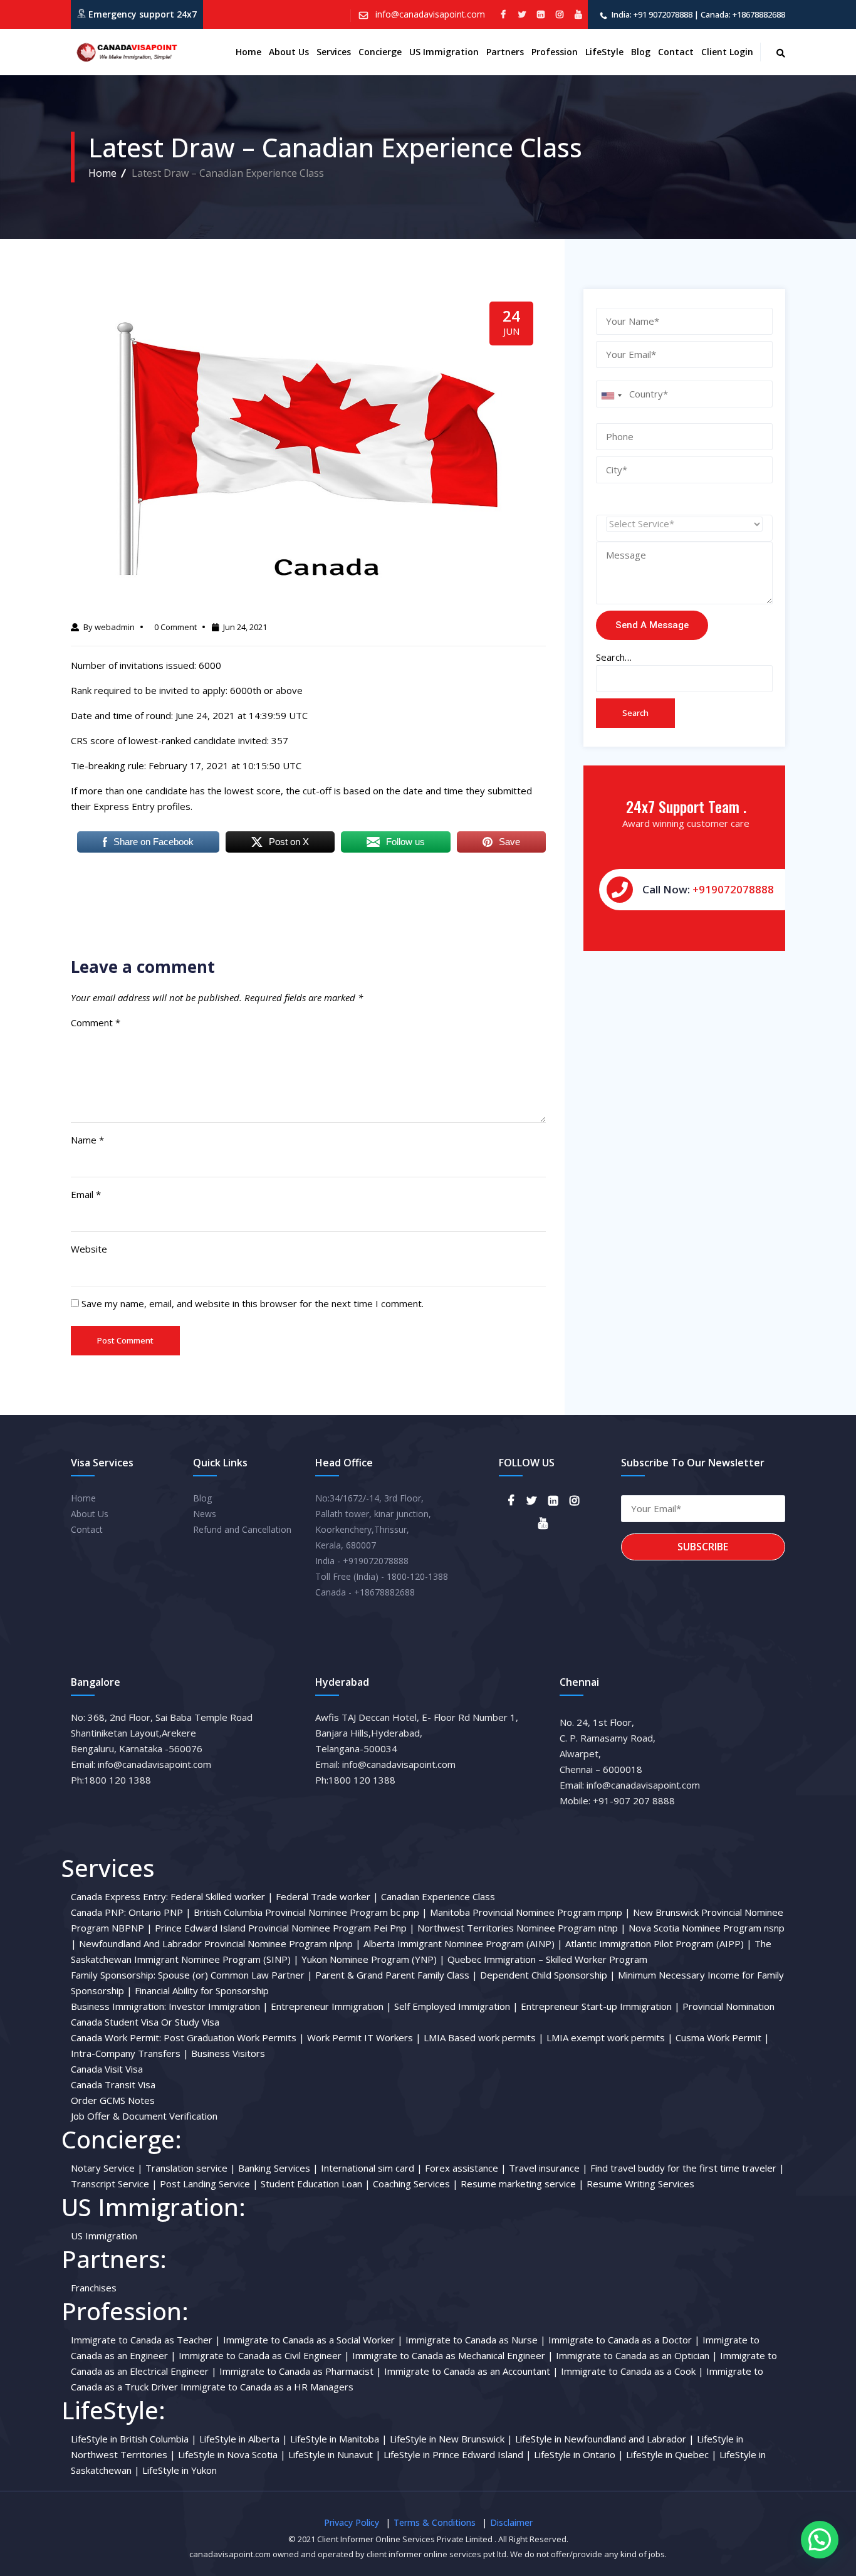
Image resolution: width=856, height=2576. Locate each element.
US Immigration (444, 52)
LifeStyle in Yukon (180, 2470)
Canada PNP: (98, 1912)
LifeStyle (604, 52)
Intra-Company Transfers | (130, 2053)
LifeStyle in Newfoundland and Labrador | (605, 2439)
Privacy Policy (352, 2522)
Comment (96, 1023)
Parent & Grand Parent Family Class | (396, 1975)
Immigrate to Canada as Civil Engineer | (264, 2355)
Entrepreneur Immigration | (331, 2006)
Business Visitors (228, 2053)
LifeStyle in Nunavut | (335, 2454)
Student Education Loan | (316, 2184)
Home (248, 52)
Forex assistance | (466, 2168)
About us (289, 52)
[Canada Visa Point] (125, 52)
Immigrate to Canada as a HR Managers (267, 2387)
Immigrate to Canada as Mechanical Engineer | (453, 2355)
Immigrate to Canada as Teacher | (146, 2340)
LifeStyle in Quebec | (671, 2454)
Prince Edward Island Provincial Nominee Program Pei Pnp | (285, 1928)
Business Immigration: (118, 2006)
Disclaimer (511, 2522)
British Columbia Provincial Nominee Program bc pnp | (311, 1912)
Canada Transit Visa (113, 2084)
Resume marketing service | (522, 2184)
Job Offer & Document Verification (144, 2116)
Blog (641, 52)
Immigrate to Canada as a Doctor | (624, 2340)
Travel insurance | (548, 2168)
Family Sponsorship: (113, 1975)
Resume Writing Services (640, 2184)
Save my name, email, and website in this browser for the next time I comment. (253, 1303)
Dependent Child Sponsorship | (548, 1975)
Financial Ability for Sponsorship (202, 1990)
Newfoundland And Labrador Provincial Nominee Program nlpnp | (220, 1943)
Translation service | (191, 2168)
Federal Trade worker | (327, 1896)
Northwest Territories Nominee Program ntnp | (522, 1928)
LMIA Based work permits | (484, 2037)
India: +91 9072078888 (652, 14)
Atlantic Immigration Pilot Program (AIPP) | (659, 1943)
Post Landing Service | (209, 2184)
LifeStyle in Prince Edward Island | (457, 2454)
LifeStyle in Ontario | (579, 2454)
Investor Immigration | (218, 2006)
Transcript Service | (114, 2184)
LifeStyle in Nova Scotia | (232, 2454)
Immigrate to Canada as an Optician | (637, 2355)
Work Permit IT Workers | (364, 2037)
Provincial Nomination (728, 2006)
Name (87, 1140)
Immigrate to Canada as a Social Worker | (313, 2340)
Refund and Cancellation (242, 1529)
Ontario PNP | (160, 1912)
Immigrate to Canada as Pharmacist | (300, 2371)
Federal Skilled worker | (222, 1896)
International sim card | (372, 2168)
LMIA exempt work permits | (610, 2037)
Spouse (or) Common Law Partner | (235, 1975)
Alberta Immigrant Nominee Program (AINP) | (463, 1943)
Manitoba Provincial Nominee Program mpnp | (530, 1912)
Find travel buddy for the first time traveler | (687, 2168)
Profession (555, 52)
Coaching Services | (415, 2184)
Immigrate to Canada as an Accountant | (471, 2371)
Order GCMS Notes (113, 2100)
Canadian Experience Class (438, 1896)
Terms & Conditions (435, 2522)
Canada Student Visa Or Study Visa (145, 2022)
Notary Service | (107, 2168)
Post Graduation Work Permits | (234, 2037)
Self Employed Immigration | (456, 2006)
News (205, 1514)
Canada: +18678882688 (743, 14)
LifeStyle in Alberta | (243, 2439)
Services (334, 52)
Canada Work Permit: (116, 2037)
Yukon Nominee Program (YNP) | (373, 1959)
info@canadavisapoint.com (429, 14)
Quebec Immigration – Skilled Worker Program (547, 1959)
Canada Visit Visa (107, 2069)
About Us (90, 1514)
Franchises (94, 2288)
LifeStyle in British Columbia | (134, 2439)
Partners (505, 52)
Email (86, 1194)
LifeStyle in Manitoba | (339, 2439)
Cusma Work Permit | (723, 2037)
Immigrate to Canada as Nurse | (476, 2340)
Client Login (727, 52)
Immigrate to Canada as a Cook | (632, 2371)
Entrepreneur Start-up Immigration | (600, 2006)
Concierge (380, 52)
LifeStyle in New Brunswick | (451, 2439)
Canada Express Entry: (119, 1896)
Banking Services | (278, 2168)
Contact (676, 52)
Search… (614, 657)
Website (89, 1249)
